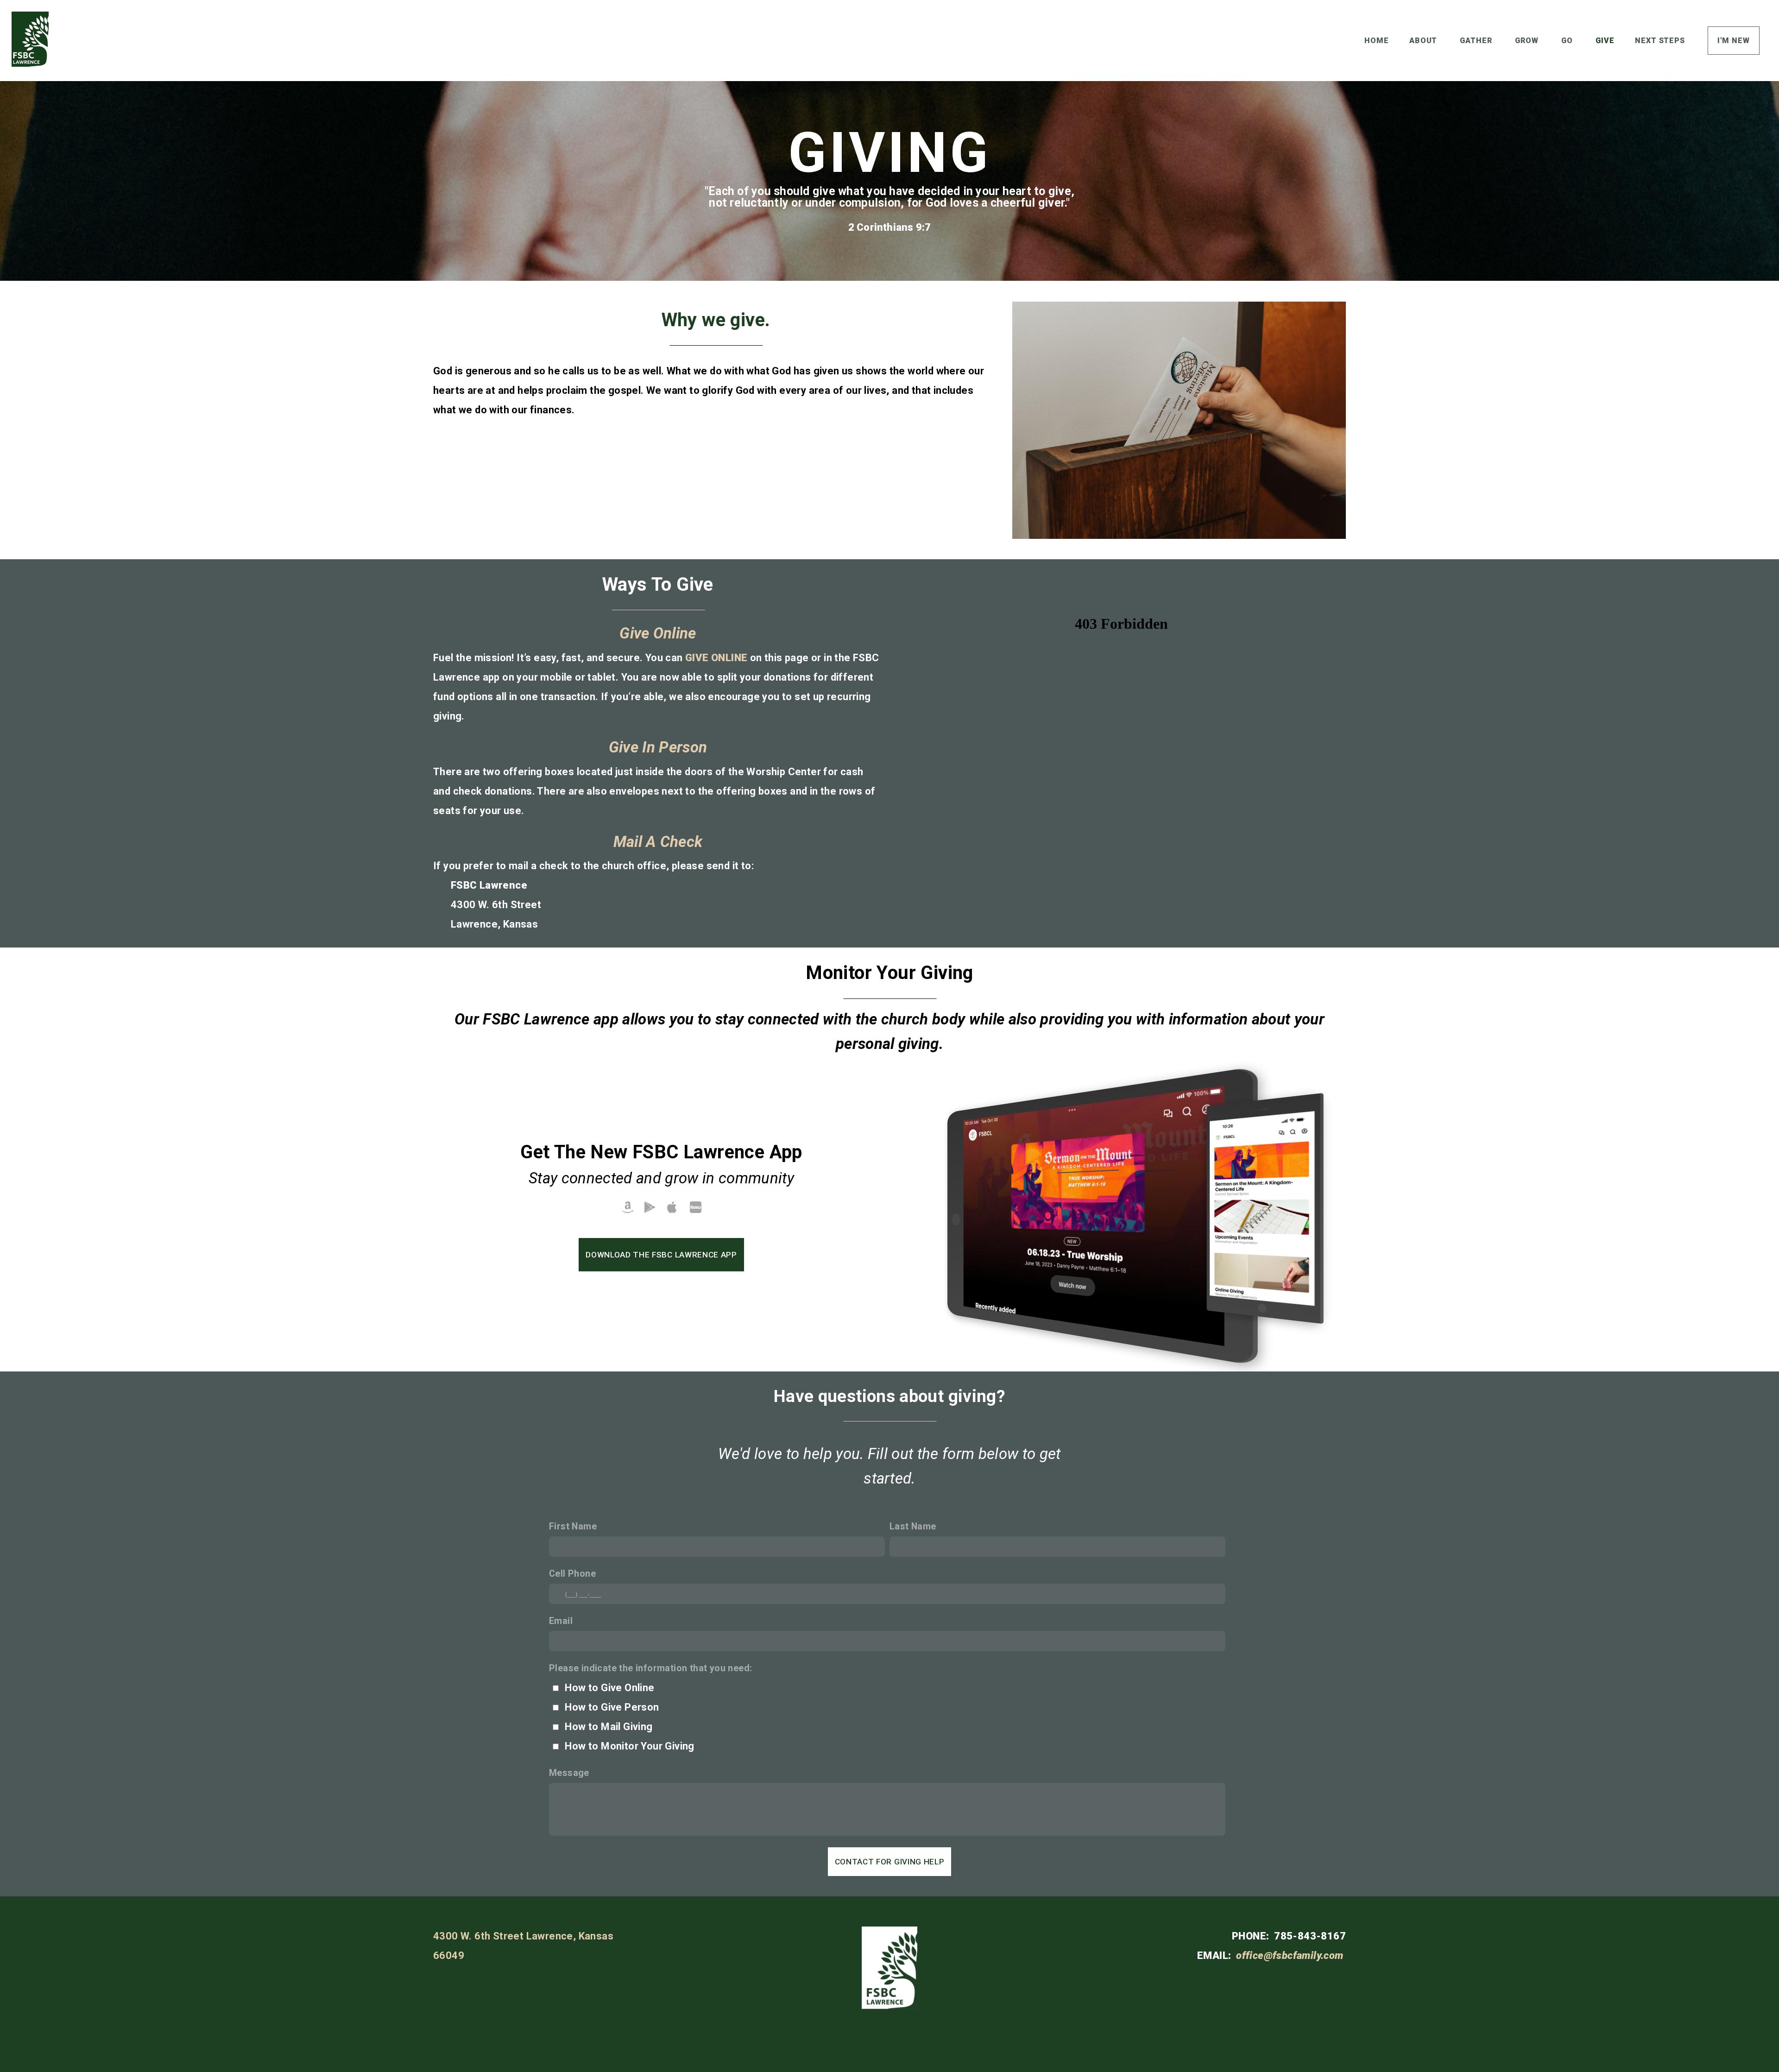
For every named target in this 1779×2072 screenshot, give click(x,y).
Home (1377, 41)
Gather (1477, 41)
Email (561, 1621)
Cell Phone (572, 1574)
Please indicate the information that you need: (650, 1668)
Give (1605, 41)
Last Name (913, 1526)
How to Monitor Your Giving (629, 1746)
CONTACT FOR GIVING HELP (890, 1862)
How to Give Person (612, 1707)
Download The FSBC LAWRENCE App (661, 1255)
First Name (573, 1526)
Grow (1528, 41)
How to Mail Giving (609, 1727)
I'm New (1734, 41)
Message (569, 1773)
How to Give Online (609, 1688)
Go (1568, 41)
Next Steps (1661, 41)
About (1425, 41)
